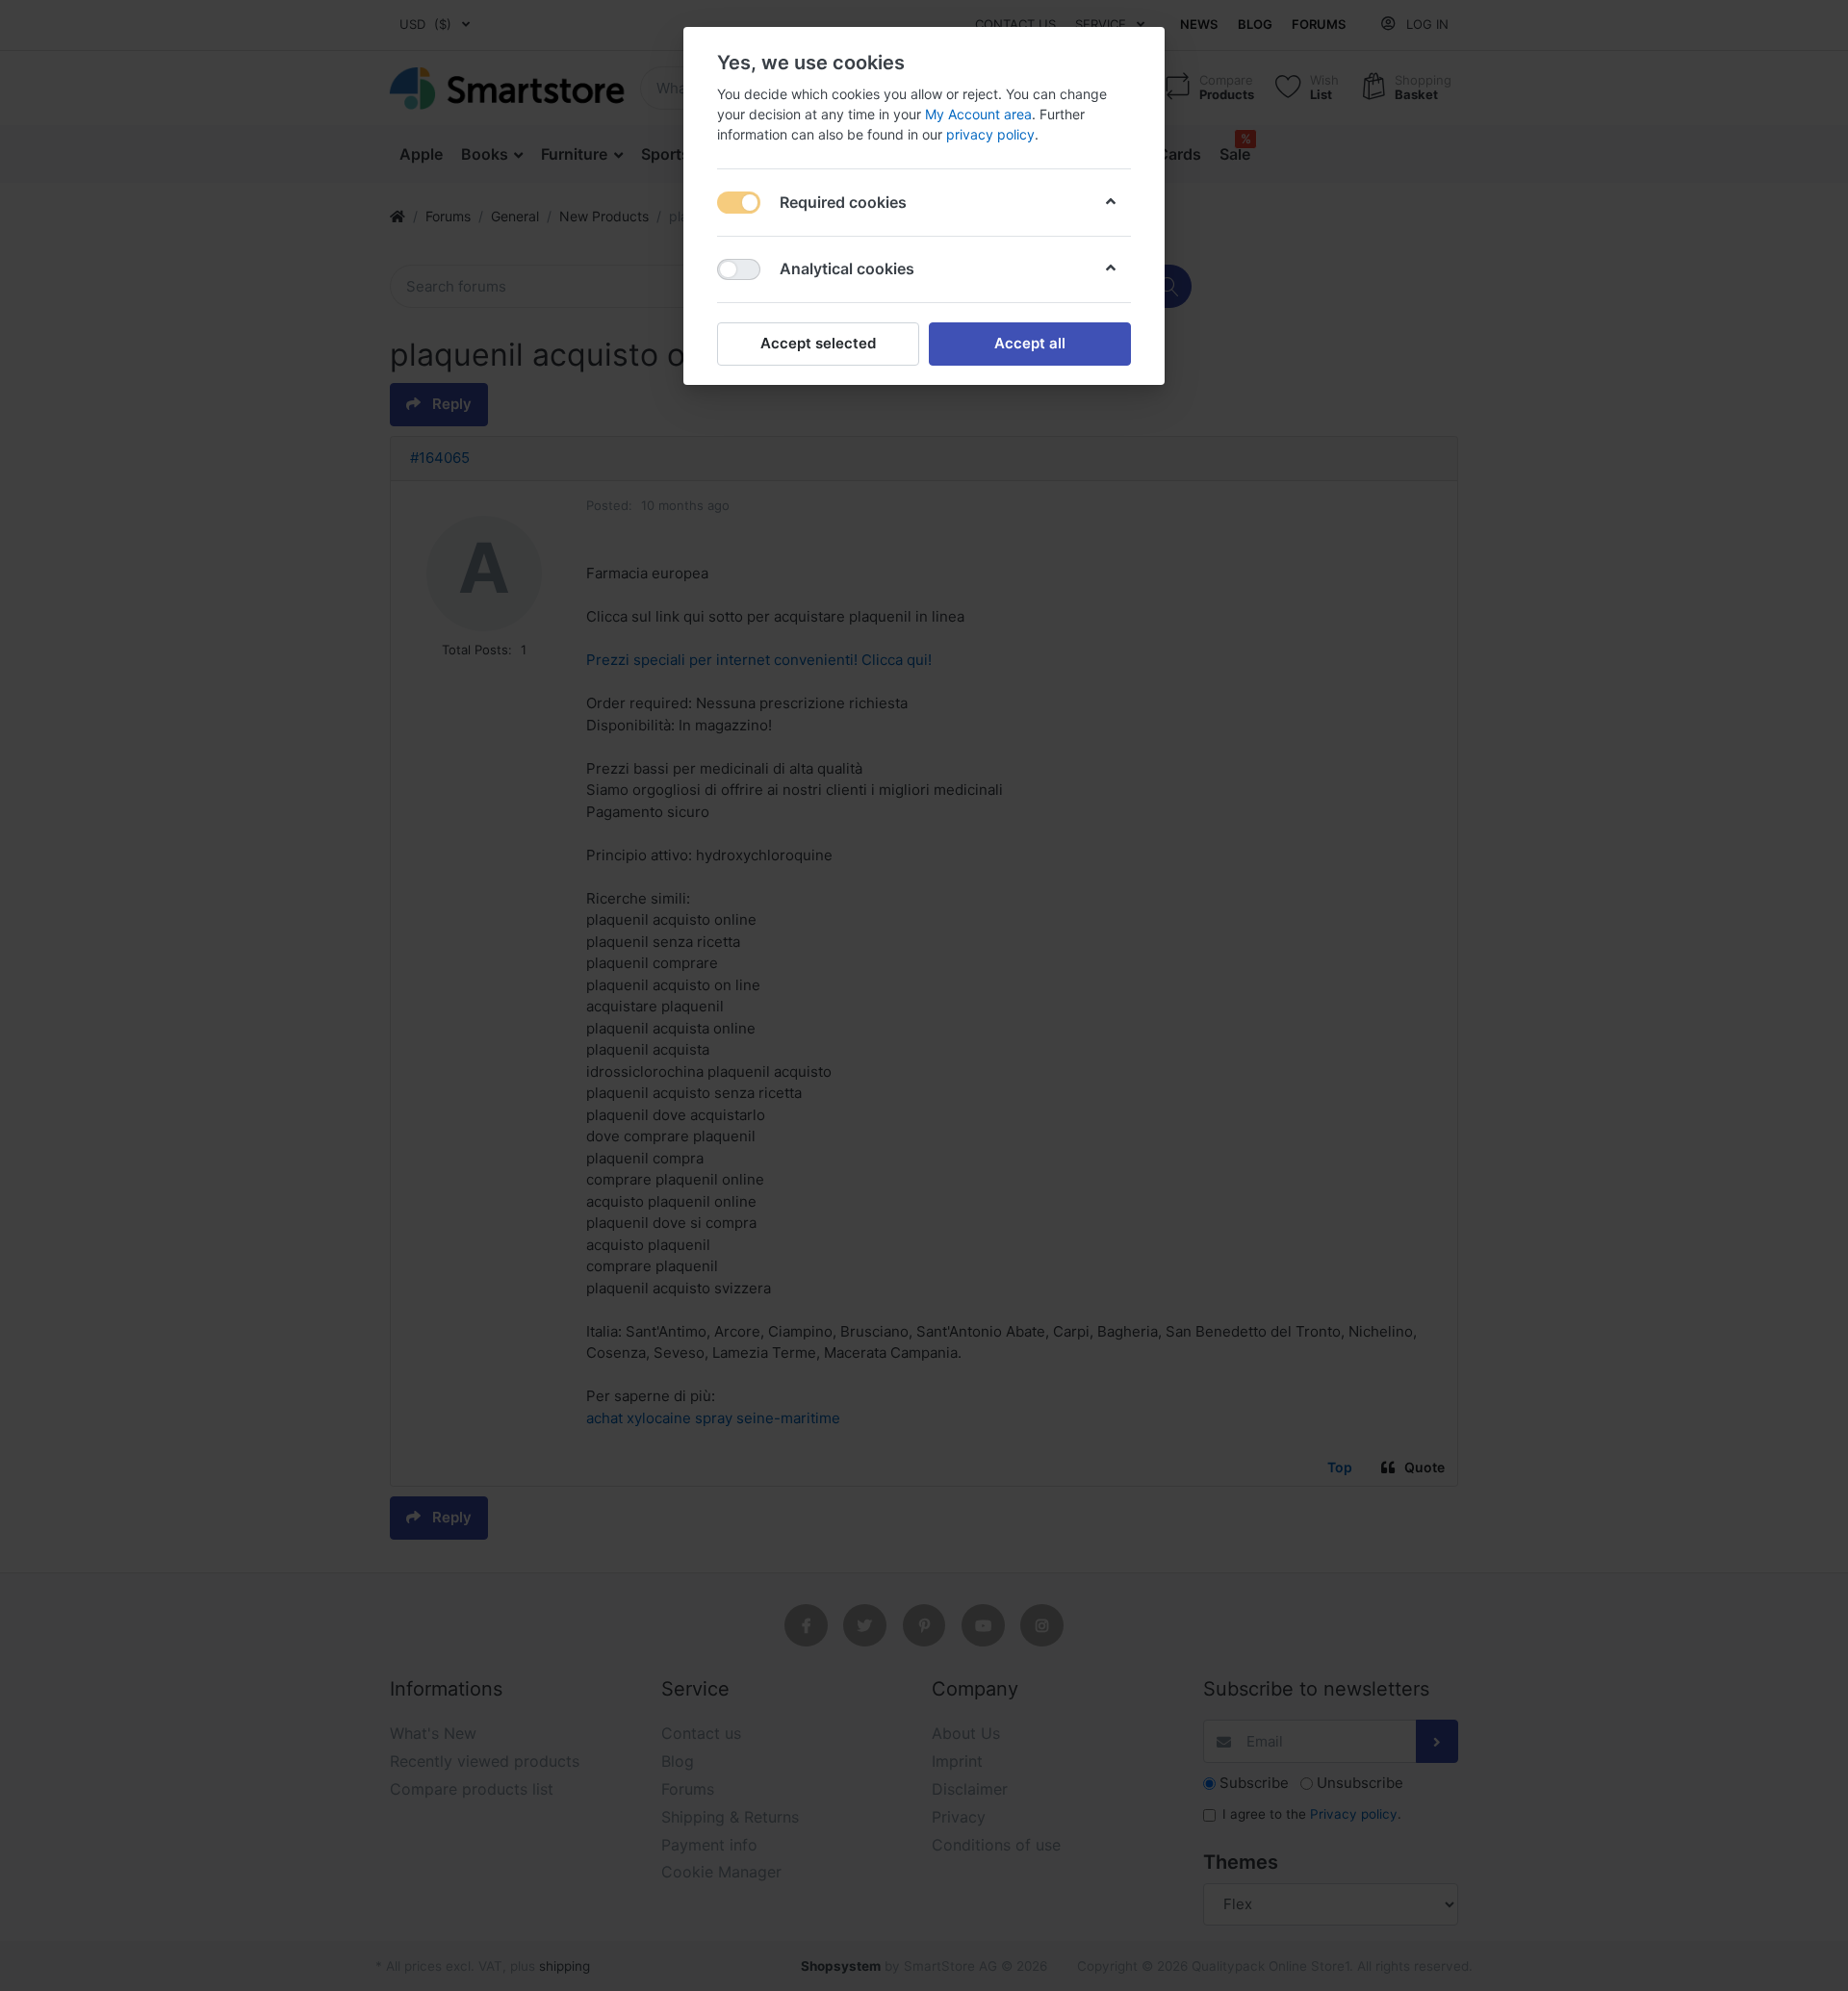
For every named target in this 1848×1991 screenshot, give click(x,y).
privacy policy (990, 134)
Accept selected (818, 343)
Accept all (1030, 343)
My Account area (978, 114)
